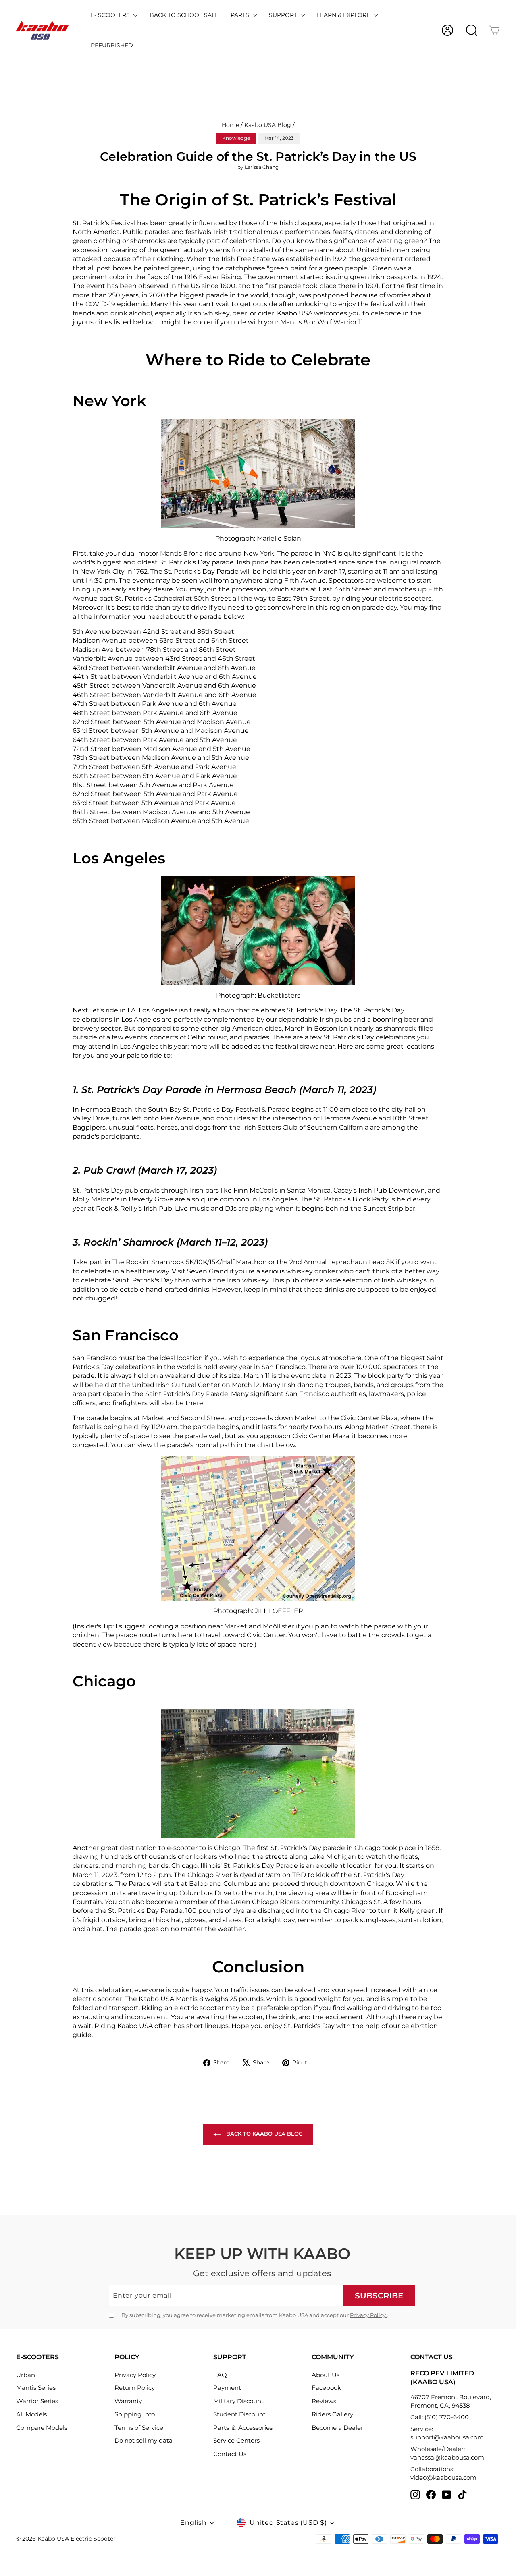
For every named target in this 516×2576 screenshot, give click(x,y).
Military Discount (238, 2401)
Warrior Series (37, 2401)
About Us (326, 2375)
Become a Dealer (337, 2428)
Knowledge (236, 138)
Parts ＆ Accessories (243, 2428)
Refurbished (112, 45)
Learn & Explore (344, 15)
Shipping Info (135, 2414)
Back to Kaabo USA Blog (264, 2134)
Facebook (326, 2388)
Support (284, 15)
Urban (26, 2375)
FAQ (220, 2375)
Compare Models (42, 2428)
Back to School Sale (184, 15)
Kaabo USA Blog (268, 125)
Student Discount (239, 2414)
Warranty (128, 2401)
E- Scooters (111, 15)
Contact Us (230, 2454)
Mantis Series (36, 2388)
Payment (227, 2388)
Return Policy (135, 2388)
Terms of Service (139, 2428)
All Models (31, 2414)
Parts (241, 15)
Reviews (324, 2401)
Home (230, 125)
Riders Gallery (332, 2414)
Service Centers (236, 2440)
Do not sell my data (144, 2440)
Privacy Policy (368, 2315)
